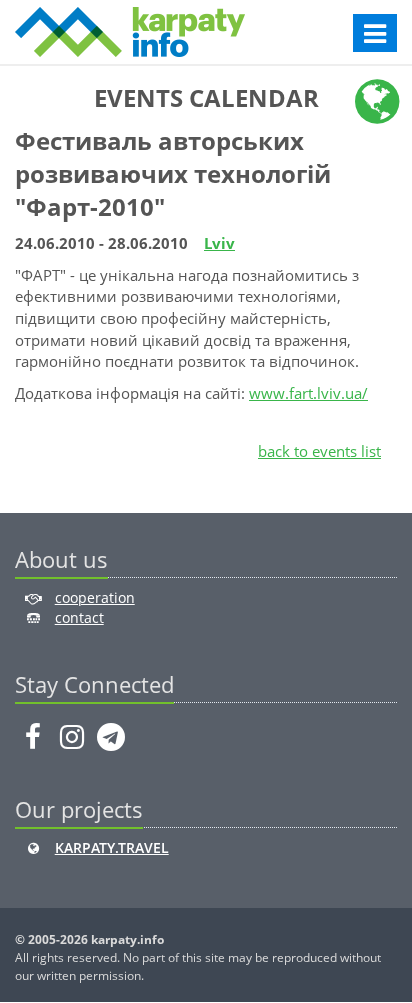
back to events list (319, 451)
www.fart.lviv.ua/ (308, 393)
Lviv (219, 243)
